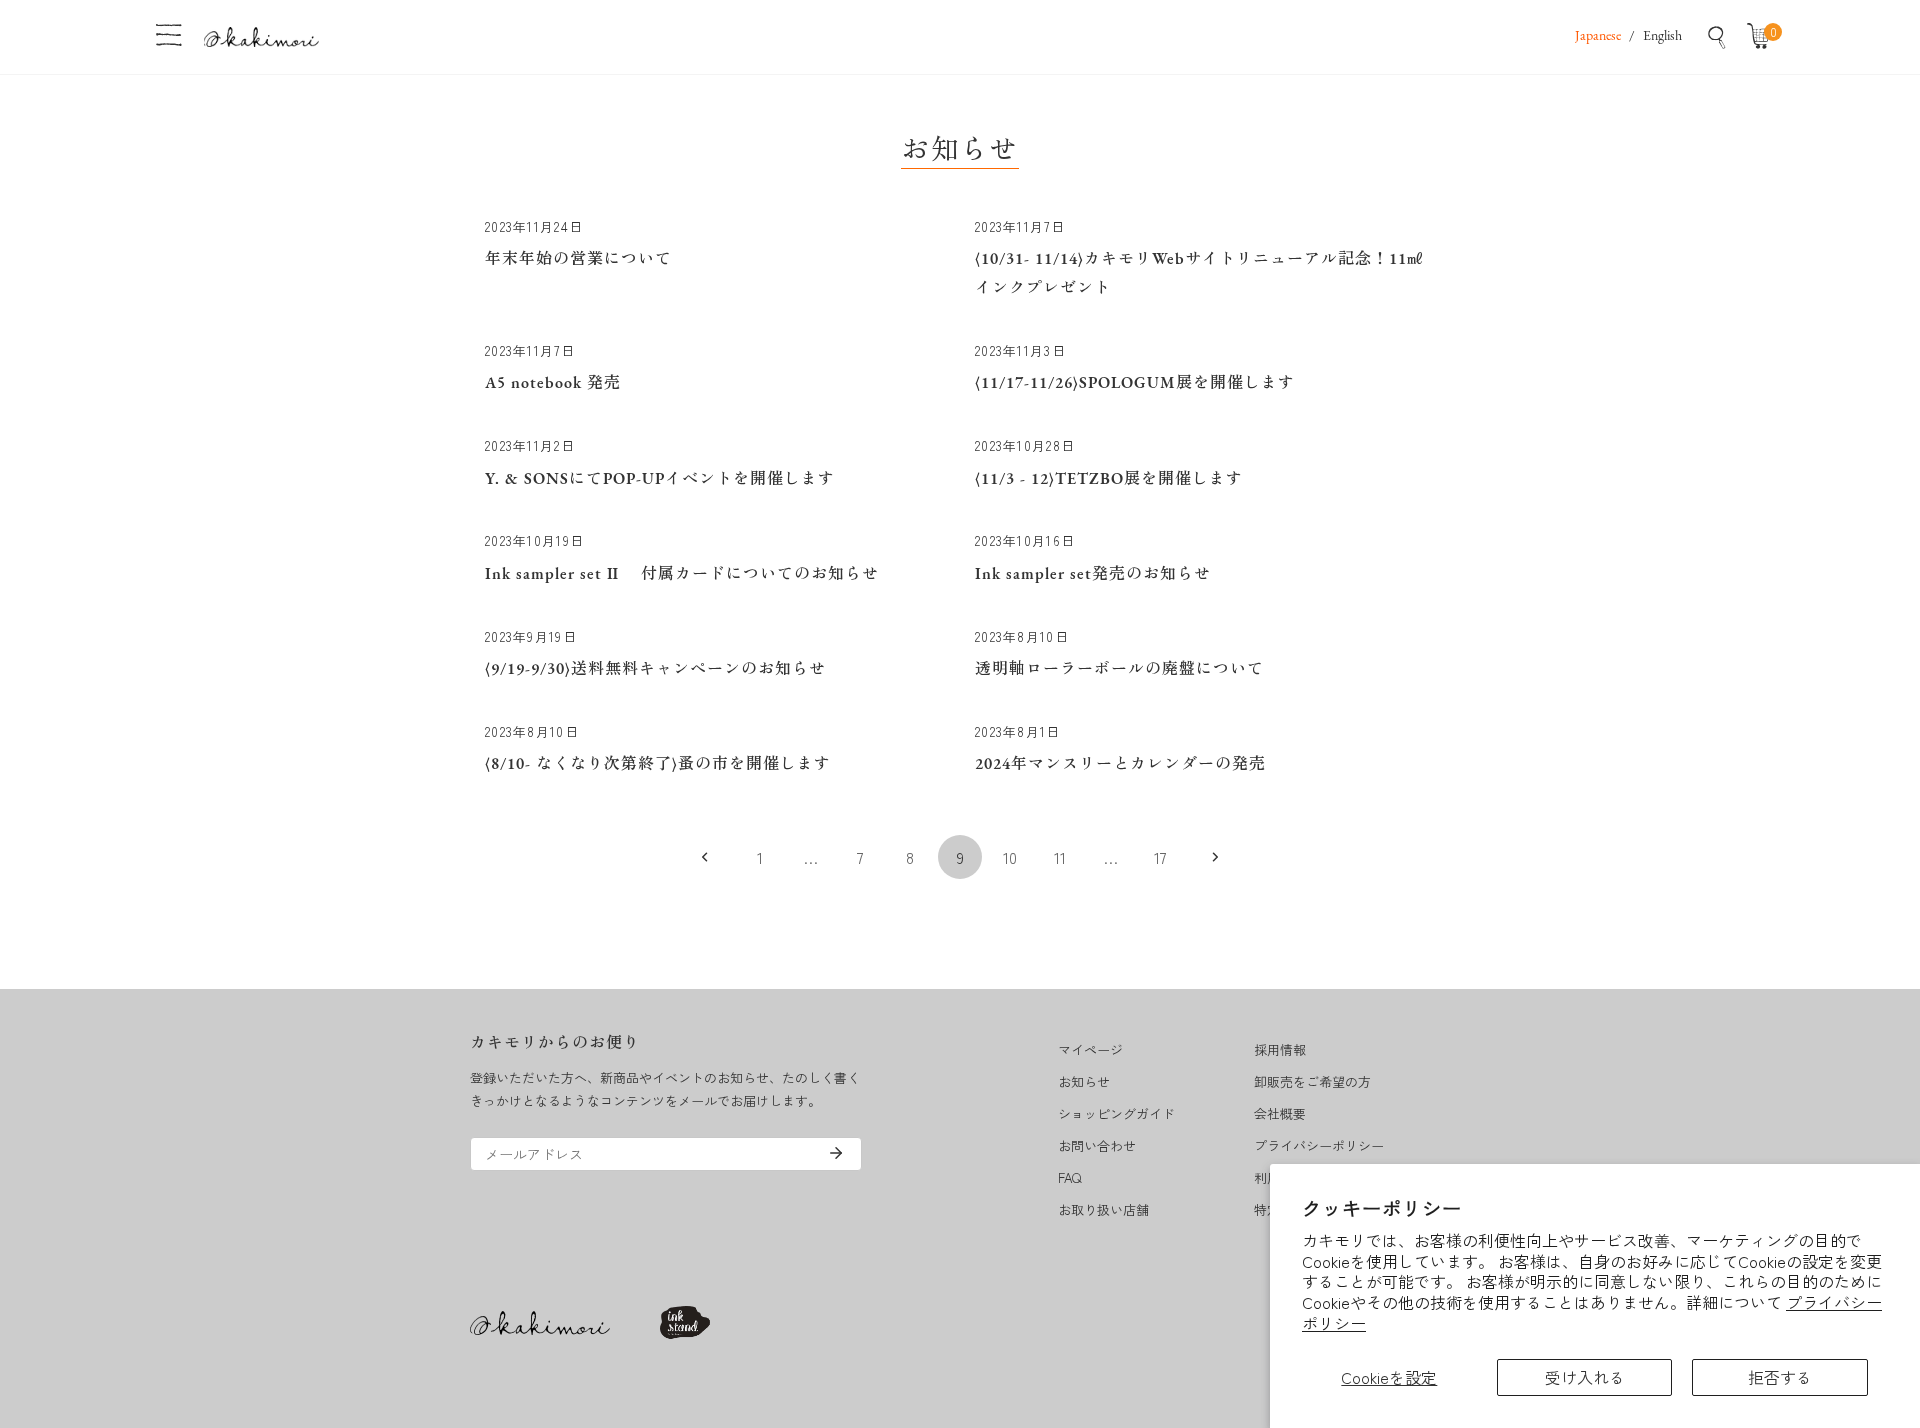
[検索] (1717, 37)
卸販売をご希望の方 (1312, 1081)
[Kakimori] (261, 36)
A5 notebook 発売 (553, 384)
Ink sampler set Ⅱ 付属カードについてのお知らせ (682, 575)
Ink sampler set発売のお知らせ (1093, 575)
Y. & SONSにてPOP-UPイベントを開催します (660, 480)
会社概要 (1280, 1113)
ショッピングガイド (1116, 1113)
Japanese (1598, 36)
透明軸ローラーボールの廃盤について (1119, 670)
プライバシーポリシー (1319, 1145)
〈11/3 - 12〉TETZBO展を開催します (1109, 480)
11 (1060, 857)
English (1662, 36)
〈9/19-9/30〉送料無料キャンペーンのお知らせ (655, 670)
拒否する (1780, 1377)
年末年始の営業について (578, 260)
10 (1010, 857)
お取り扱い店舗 (1103, 1209)
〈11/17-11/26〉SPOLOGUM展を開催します (1135, 384)
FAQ (1069, 1177)
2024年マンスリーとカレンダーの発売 (1120, 765)
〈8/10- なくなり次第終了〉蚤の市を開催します (658, 765)
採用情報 (1280, 1049)
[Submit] (836, 1153)
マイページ (1090, 1049)
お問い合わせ (1097, 1145)
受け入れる (1585, 1377)
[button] (1763, 37)
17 (1160, 857)
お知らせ (1084, 1081)
